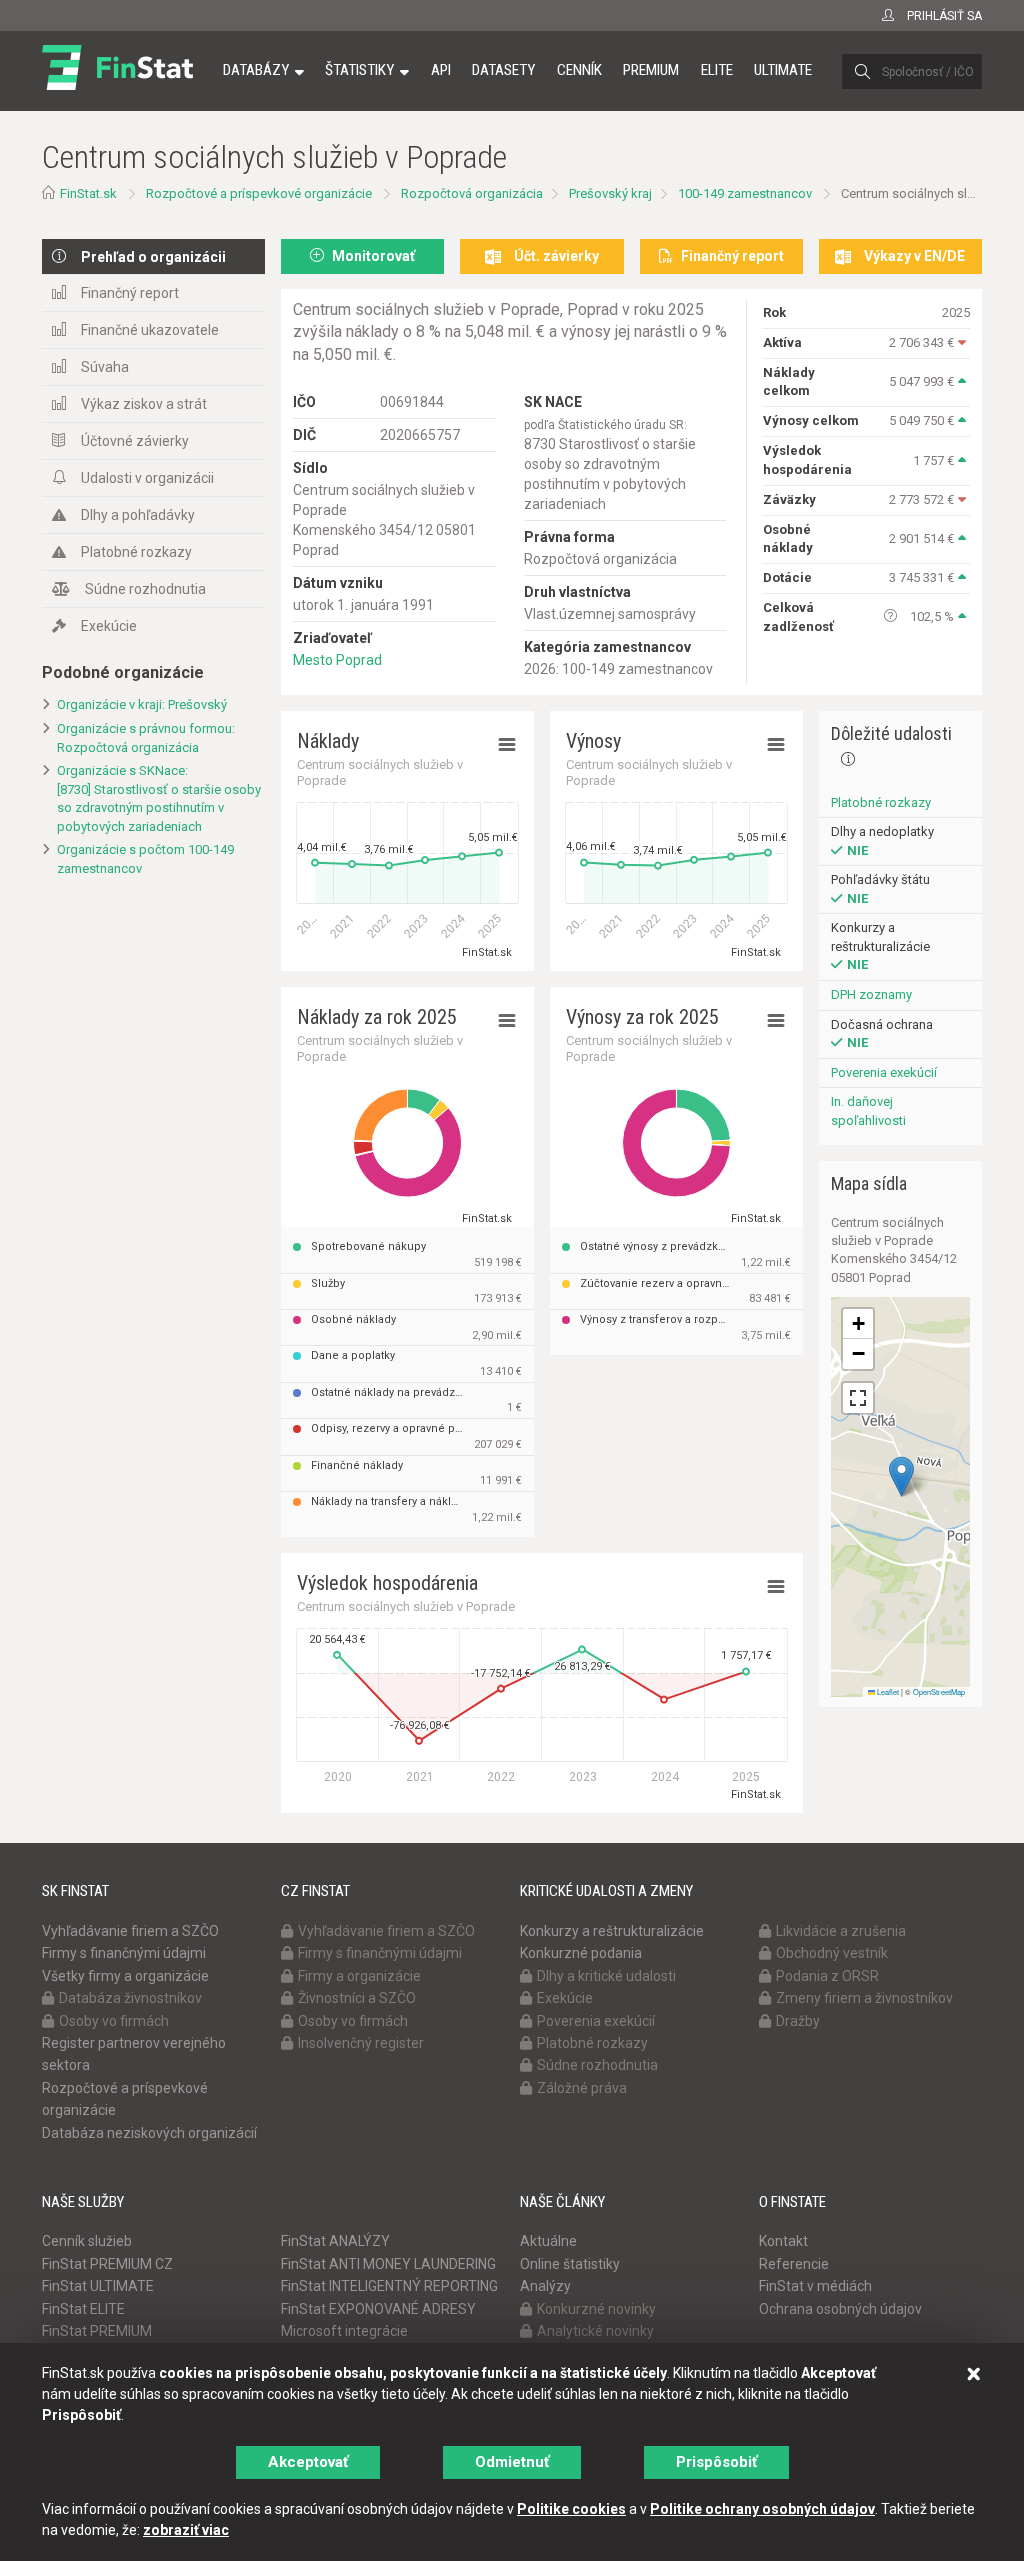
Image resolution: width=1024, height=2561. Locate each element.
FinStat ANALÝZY (335, 2241)
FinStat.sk (88, 193)
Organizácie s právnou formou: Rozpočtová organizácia (146, 738)
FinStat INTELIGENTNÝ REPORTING (389, 2286)
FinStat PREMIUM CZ (107, 2264)
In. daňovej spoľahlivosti (868, 1111)
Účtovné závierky (135, 441)
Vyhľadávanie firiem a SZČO (130, 1931)
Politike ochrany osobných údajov (762, 2509)
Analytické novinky (595, 2331)
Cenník (579, 70)
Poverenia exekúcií (884, 1072)
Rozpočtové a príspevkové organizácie (259, 193)
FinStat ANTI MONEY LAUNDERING (388, 2264)
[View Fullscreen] (858, 1398)
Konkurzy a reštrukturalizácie (612, 1931)
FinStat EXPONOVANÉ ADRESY (378, 2309)
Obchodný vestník (832, 1953)
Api (441, 70)
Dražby (798, 2021)
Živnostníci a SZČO (357, 1998)
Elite (717, 70)
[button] (901, 1476)
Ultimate (783, 70)
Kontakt (783, 2241)
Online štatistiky (570, 2264)
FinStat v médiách (815, 2286)
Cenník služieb (87, 2241)
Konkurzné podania (581, 1953)
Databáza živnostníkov (130, 1998)
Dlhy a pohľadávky (138, 515)
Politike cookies (571, 2509)
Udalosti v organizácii (147, 478)
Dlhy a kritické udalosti (606, 1976)
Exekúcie (109, 626)
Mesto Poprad (337, 660)
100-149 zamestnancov (745, 193)
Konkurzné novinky (596, 2309)
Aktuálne (548, 2241)
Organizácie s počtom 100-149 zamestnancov (145, 859)
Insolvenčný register (361, 2043)
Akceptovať (308, 2462)
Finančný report (130, 293)
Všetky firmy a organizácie (125, 1976)
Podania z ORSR (827, 1976)
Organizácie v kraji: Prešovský (142, 704)
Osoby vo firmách (114, 2021)
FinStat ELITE (83, 2309)
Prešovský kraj (610, 193)
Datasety (503, 70)
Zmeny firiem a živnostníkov (864, 1998)
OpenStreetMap (939, 1691)
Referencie (794, 2264)
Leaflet (887, 1691)
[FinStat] (117, 84)
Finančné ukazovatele (150, 330)
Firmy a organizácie (359, 1976)
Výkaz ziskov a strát (144, 404)
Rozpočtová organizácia (472, 193)
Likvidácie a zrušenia (841, 1931)
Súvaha (105, 367)
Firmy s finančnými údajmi (124, 1953)
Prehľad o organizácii (153, 257)
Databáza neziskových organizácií (149, 2133)
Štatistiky (359, 70)
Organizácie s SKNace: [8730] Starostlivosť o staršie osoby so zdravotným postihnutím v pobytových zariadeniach (159, 798)
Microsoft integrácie (344, 2331)
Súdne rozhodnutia (145, 589)
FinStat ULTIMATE (98, 2286)
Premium (651, 70)
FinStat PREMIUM (97, 2331)
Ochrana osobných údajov (840, 2309)
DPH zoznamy (871, 994)
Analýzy (545, 2286)
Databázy (256, 70)
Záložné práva (582, 2088)
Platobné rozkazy (136, 552)
